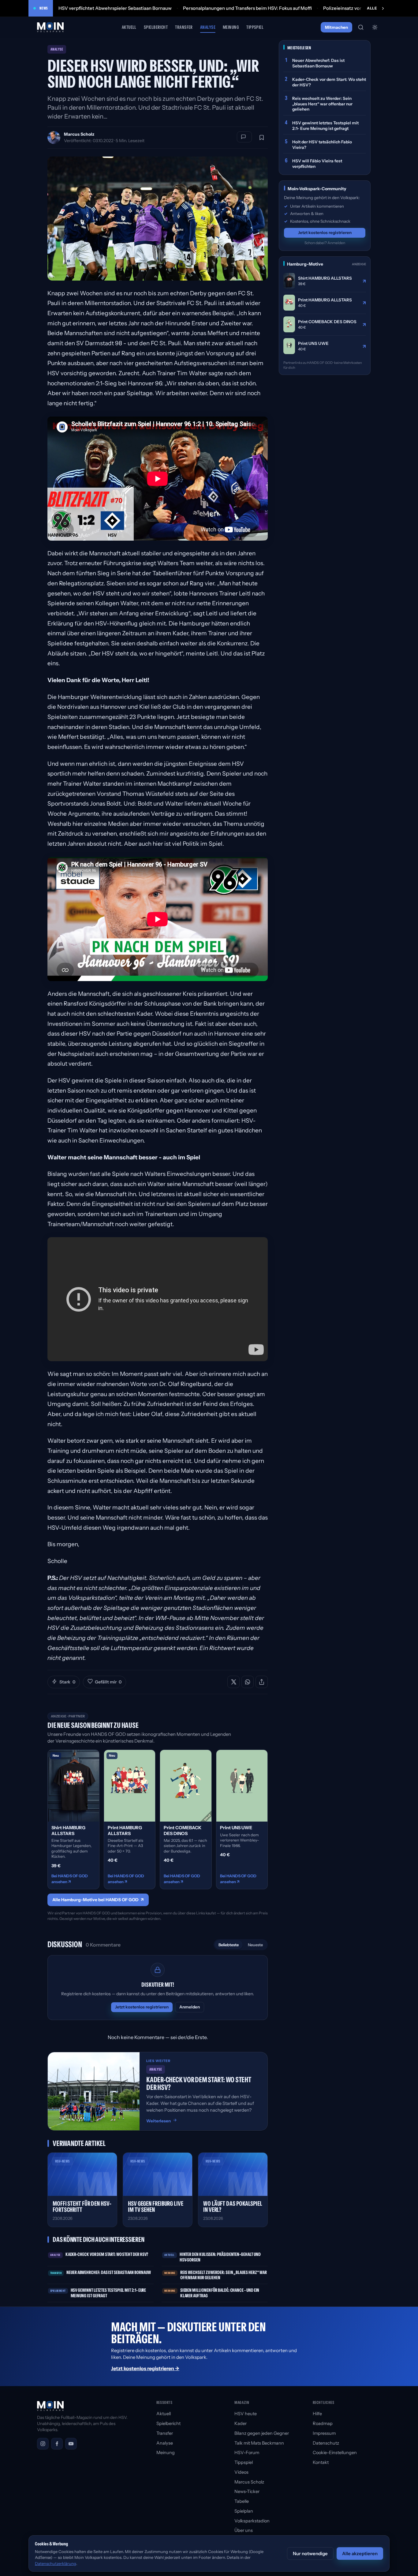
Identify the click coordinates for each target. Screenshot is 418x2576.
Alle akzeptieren (360, 2553)
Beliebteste (229, 1945)
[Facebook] (57, 2444)
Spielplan (244, 2511)
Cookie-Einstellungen (335, 2453)
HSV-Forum (247, 2453)
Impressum (324, 2433)
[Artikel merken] (262, 138)
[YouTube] (71, 2444)
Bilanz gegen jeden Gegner (262, 2433)
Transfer (184, 27)
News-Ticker (247, 2491)
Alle (372, 8)
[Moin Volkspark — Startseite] (51, 27)
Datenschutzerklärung (56, 2563)
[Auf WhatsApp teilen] (248, 1682)
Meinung (231, 27)
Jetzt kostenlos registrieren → (145, 2368)
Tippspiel (255, 27)
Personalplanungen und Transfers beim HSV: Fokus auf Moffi (247, 8)
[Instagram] (43, 2444)
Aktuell (129, 27)
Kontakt (321, 2462)
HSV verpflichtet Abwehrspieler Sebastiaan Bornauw (115, 8)
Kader (241, 2423)
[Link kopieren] (262, 1682)
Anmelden (190, 2007)
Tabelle (242, 2501)
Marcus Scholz (79, 134)
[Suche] (361, 27)
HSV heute (246, 2414)
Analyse (208, 27)
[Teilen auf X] (233, 1682)
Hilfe (317, 2414)
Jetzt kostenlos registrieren (142, 2007)
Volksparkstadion (252, 2521)
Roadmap (323, 2423)
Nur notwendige (310, 2553)
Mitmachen (336, 27)
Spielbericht (156, 27)
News (44, 8)
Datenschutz (326, 2443)
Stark (67, 1682)
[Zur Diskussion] (244, 137)
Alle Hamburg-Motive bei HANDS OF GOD (98, 1900)
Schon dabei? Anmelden (325, 242)
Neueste (255, 1945)
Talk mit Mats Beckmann (259, 2443)
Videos (241, 2472)
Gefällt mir (108, 1682)
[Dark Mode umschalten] (375, 27)
